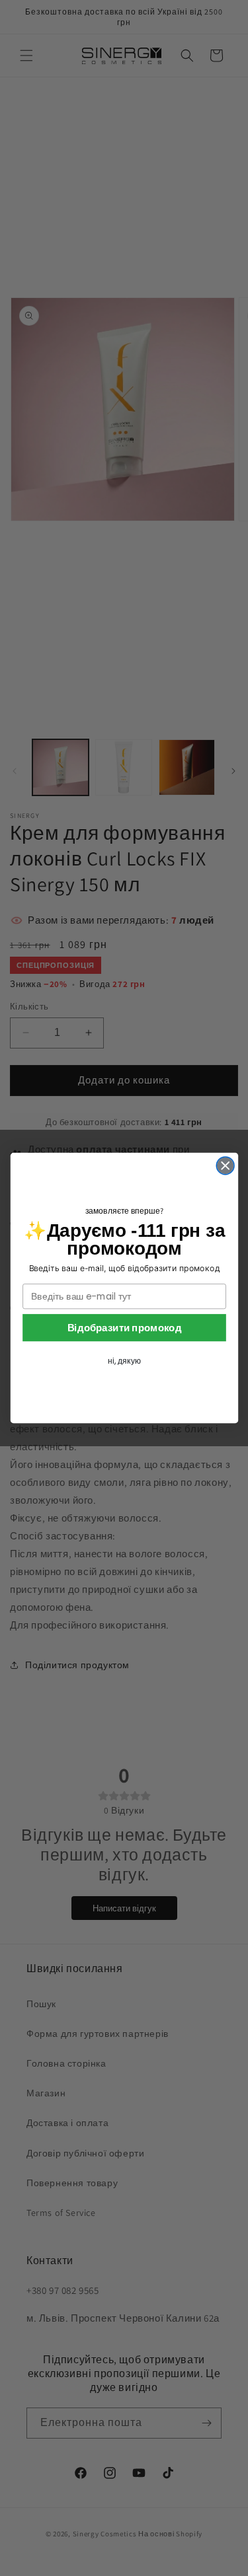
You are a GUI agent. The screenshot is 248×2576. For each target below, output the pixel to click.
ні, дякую (124, 1361)
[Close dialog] (225, 1166)
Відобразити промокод (124, 1327)
